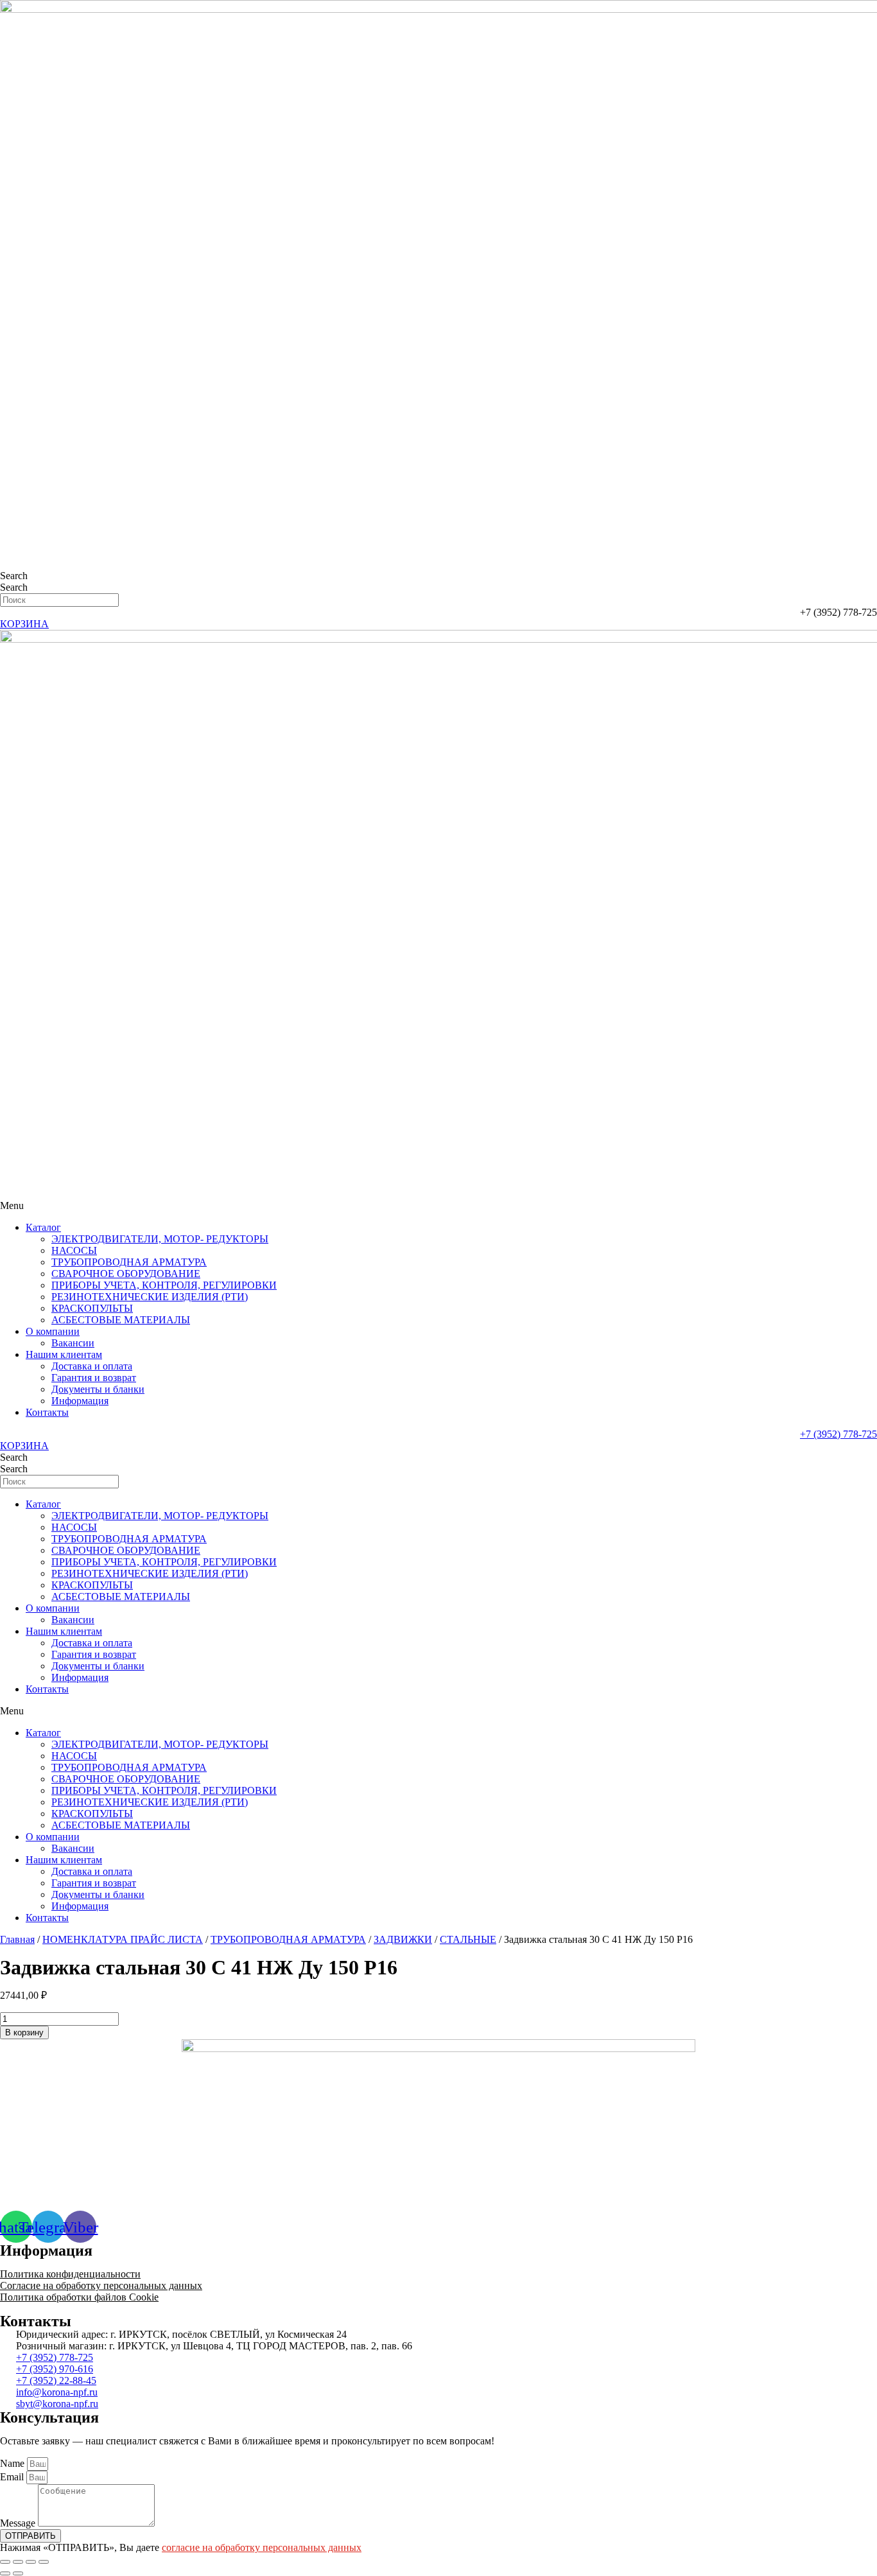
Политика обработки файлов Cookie (79, 2297)
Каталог (43, 1227)
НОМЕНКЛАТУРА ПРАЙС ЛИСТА (123, 1939)
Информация (80, 1401)
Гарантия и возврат (94, 1378)
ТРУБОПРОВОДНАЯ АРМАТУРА (129, 1262)
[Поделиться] (18, 2562)
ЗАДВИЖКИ (403, 1939)
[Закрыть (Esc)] (5, 2562)
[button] (438, 1206)
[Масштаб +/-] (44, 2562)
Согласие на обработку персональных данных (101, 2285)
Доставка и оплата (92, 1366)
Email (13, 2477)
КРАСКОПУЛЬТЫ (92, 1308)
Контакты (47, 1412)
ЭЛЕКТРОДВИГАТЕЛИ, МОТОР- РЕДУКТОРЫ (160, 1239)
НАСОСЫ (74, 1250)
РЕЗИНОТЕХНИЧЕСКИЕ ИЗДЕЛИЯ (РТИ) (150, 1297)
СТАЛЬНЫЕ (468, 1939)
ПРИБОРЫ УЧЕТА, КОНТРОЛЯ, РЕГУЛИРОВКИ (164, 1285)
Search (14, 576)
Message (19, 2523)
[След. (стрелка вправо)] (18, 2573)
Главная (17, 1939)
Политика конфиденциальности (70, 2274)
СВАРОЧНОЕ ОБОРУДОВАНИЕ (126, 1274)
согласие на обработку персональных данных (262, 2547)
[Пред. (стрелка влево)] (5, 2573)
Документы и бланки (98, 1389)
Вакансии (73, 1343)
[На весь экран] (31, 2562)
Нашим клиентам (64, 1354)
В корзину (24, 2032)
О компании (53, 1331)
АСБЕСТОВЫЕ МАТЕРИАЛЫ (121, 1320)
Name (13, 2463)
